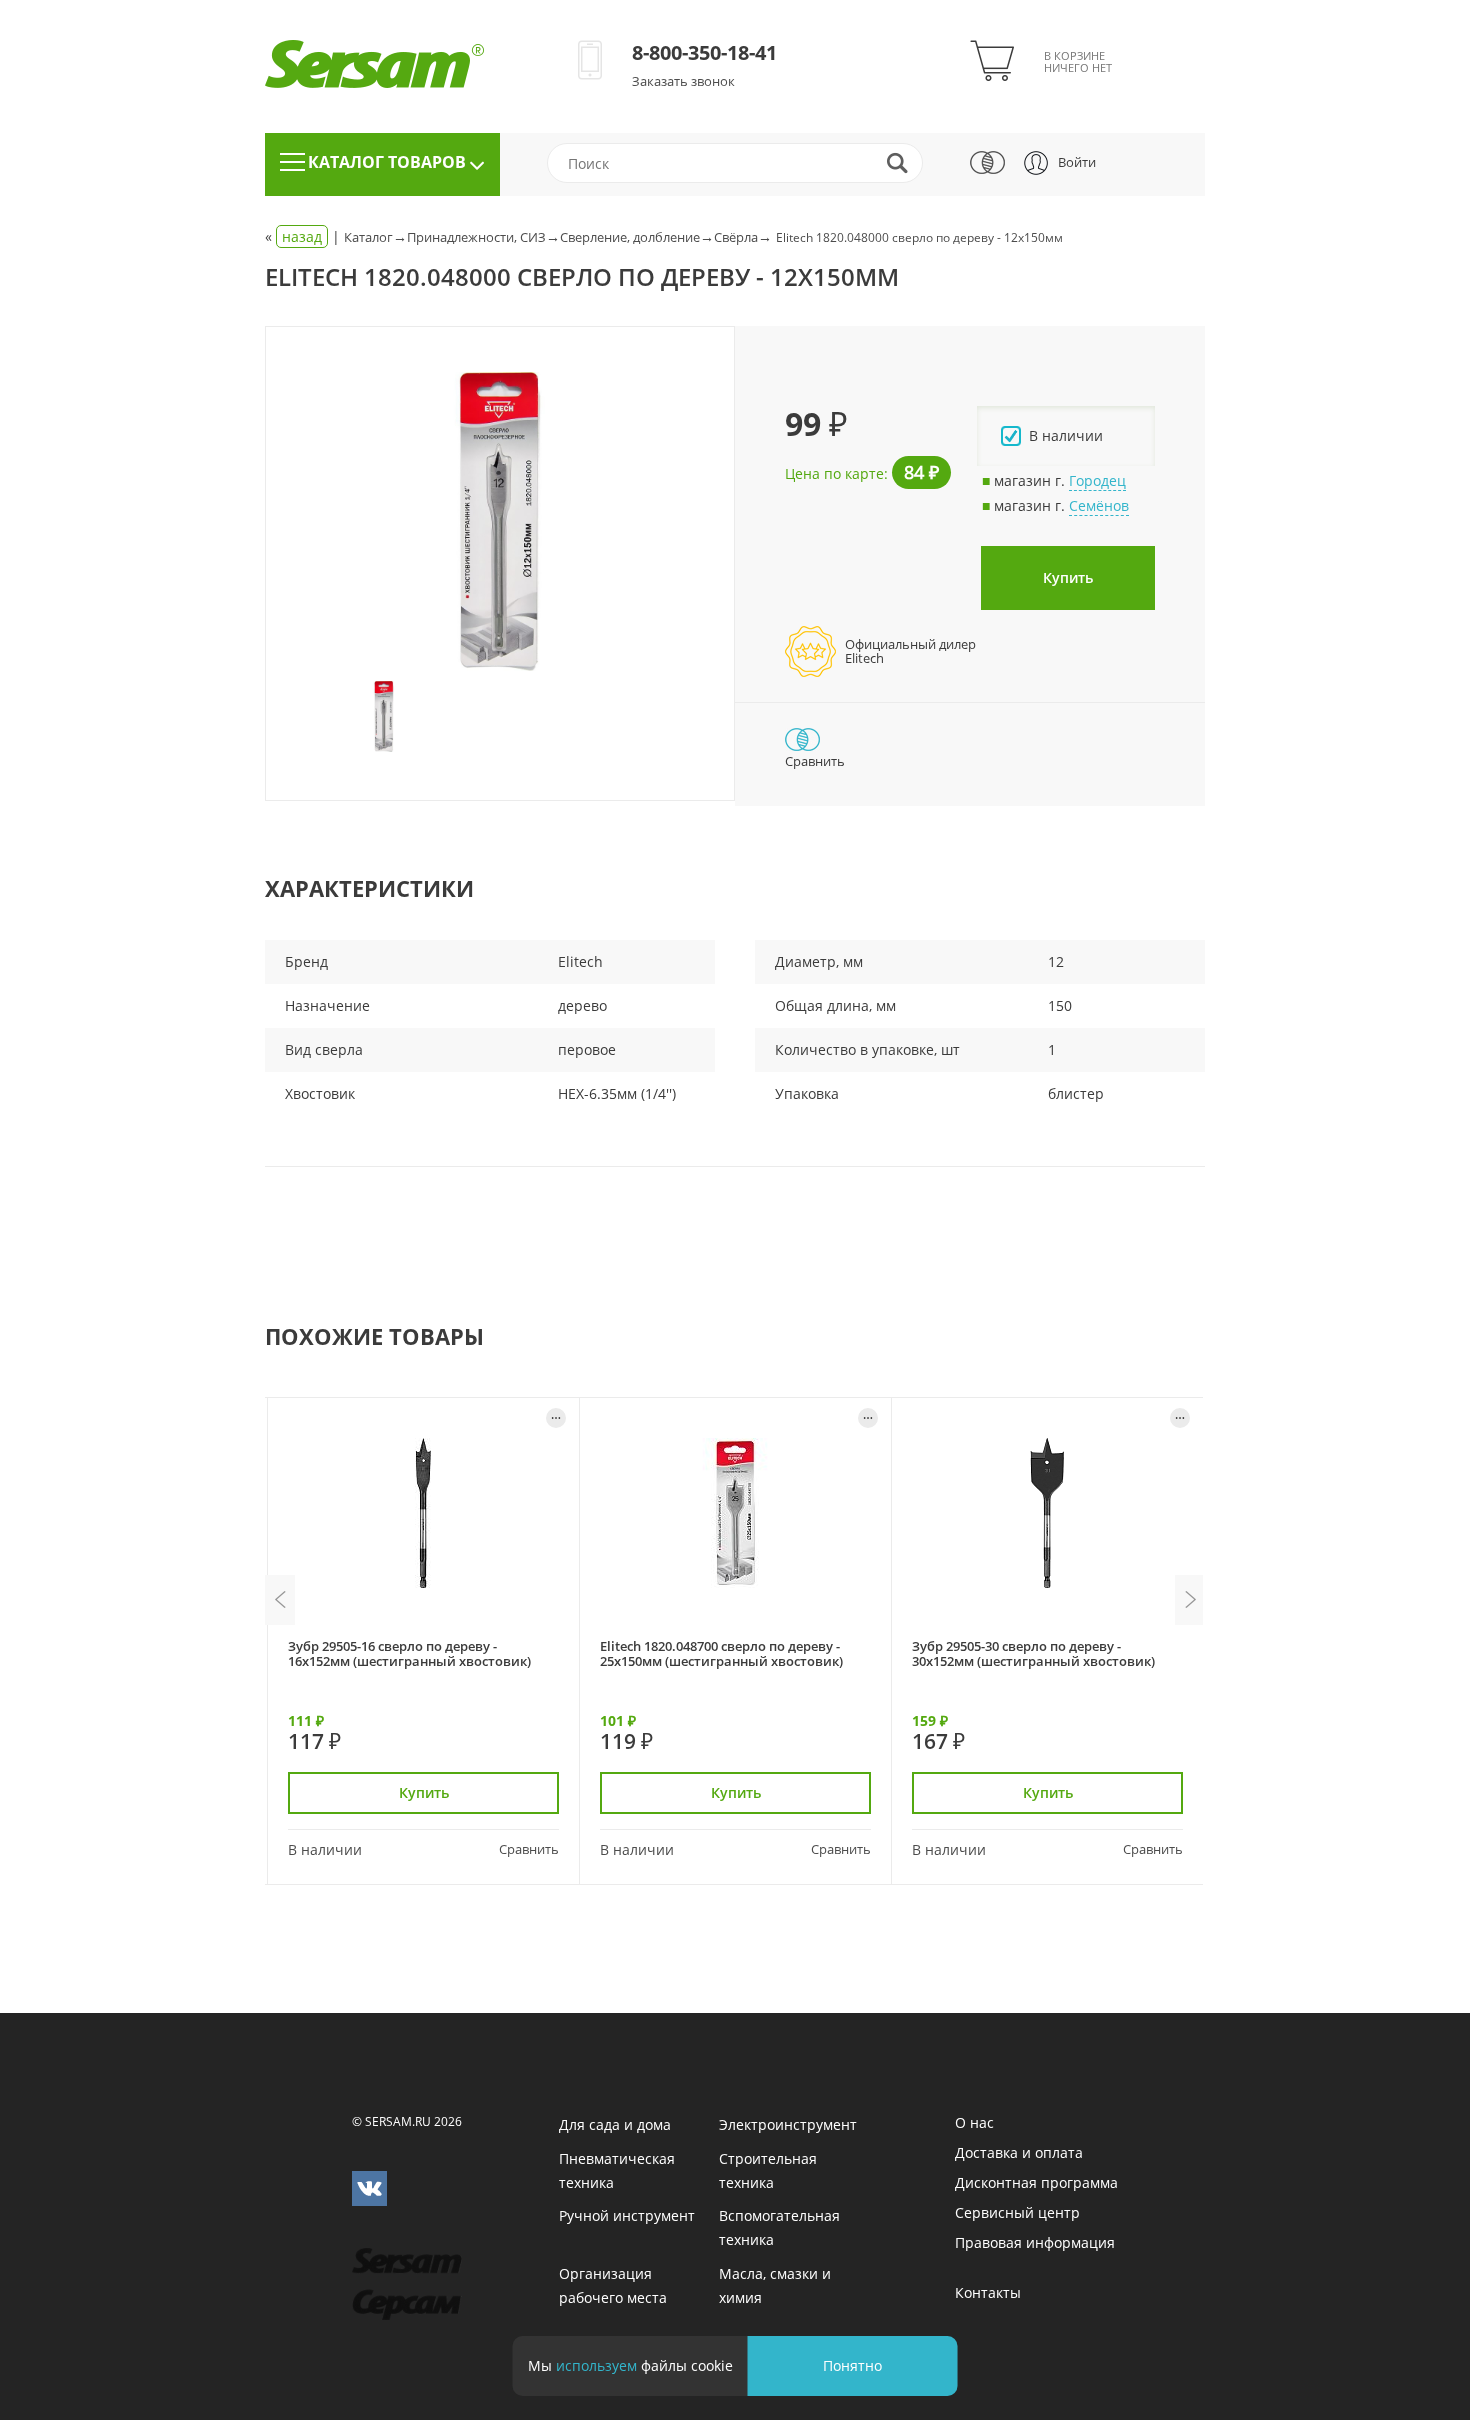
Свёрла (736, 237)
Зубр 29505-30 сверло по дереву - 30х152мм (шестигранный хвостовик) (1033, 1653)
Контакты (988, 2292)
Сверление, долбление (630, 237)
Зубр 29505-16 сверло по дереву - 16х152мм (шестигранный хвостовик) (409, 1653)
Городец (1097, 480)
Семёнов (1099, 505)
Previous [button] (280, 1600)
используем (596, 2365)
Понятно (852, 2365)
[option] (500, 521)
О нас (974, 2122)
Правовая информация (1035, 2242)
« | (304, 236)
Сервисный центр (1017, 2212)
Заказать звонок (683, 81)
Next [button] (1190, 1600)
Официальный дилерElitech (910, 651)
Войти (1077, 162)
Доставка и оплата (1019, 2152)
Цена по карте (834, 473)
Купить (1068, 577)
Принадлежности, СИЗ (476, 237)
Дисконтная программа (1036, 2182)
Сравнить (529, 1849)
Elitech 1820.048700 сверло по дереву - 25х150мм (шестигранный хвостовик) (721, 1653)
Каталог (368, 237)
